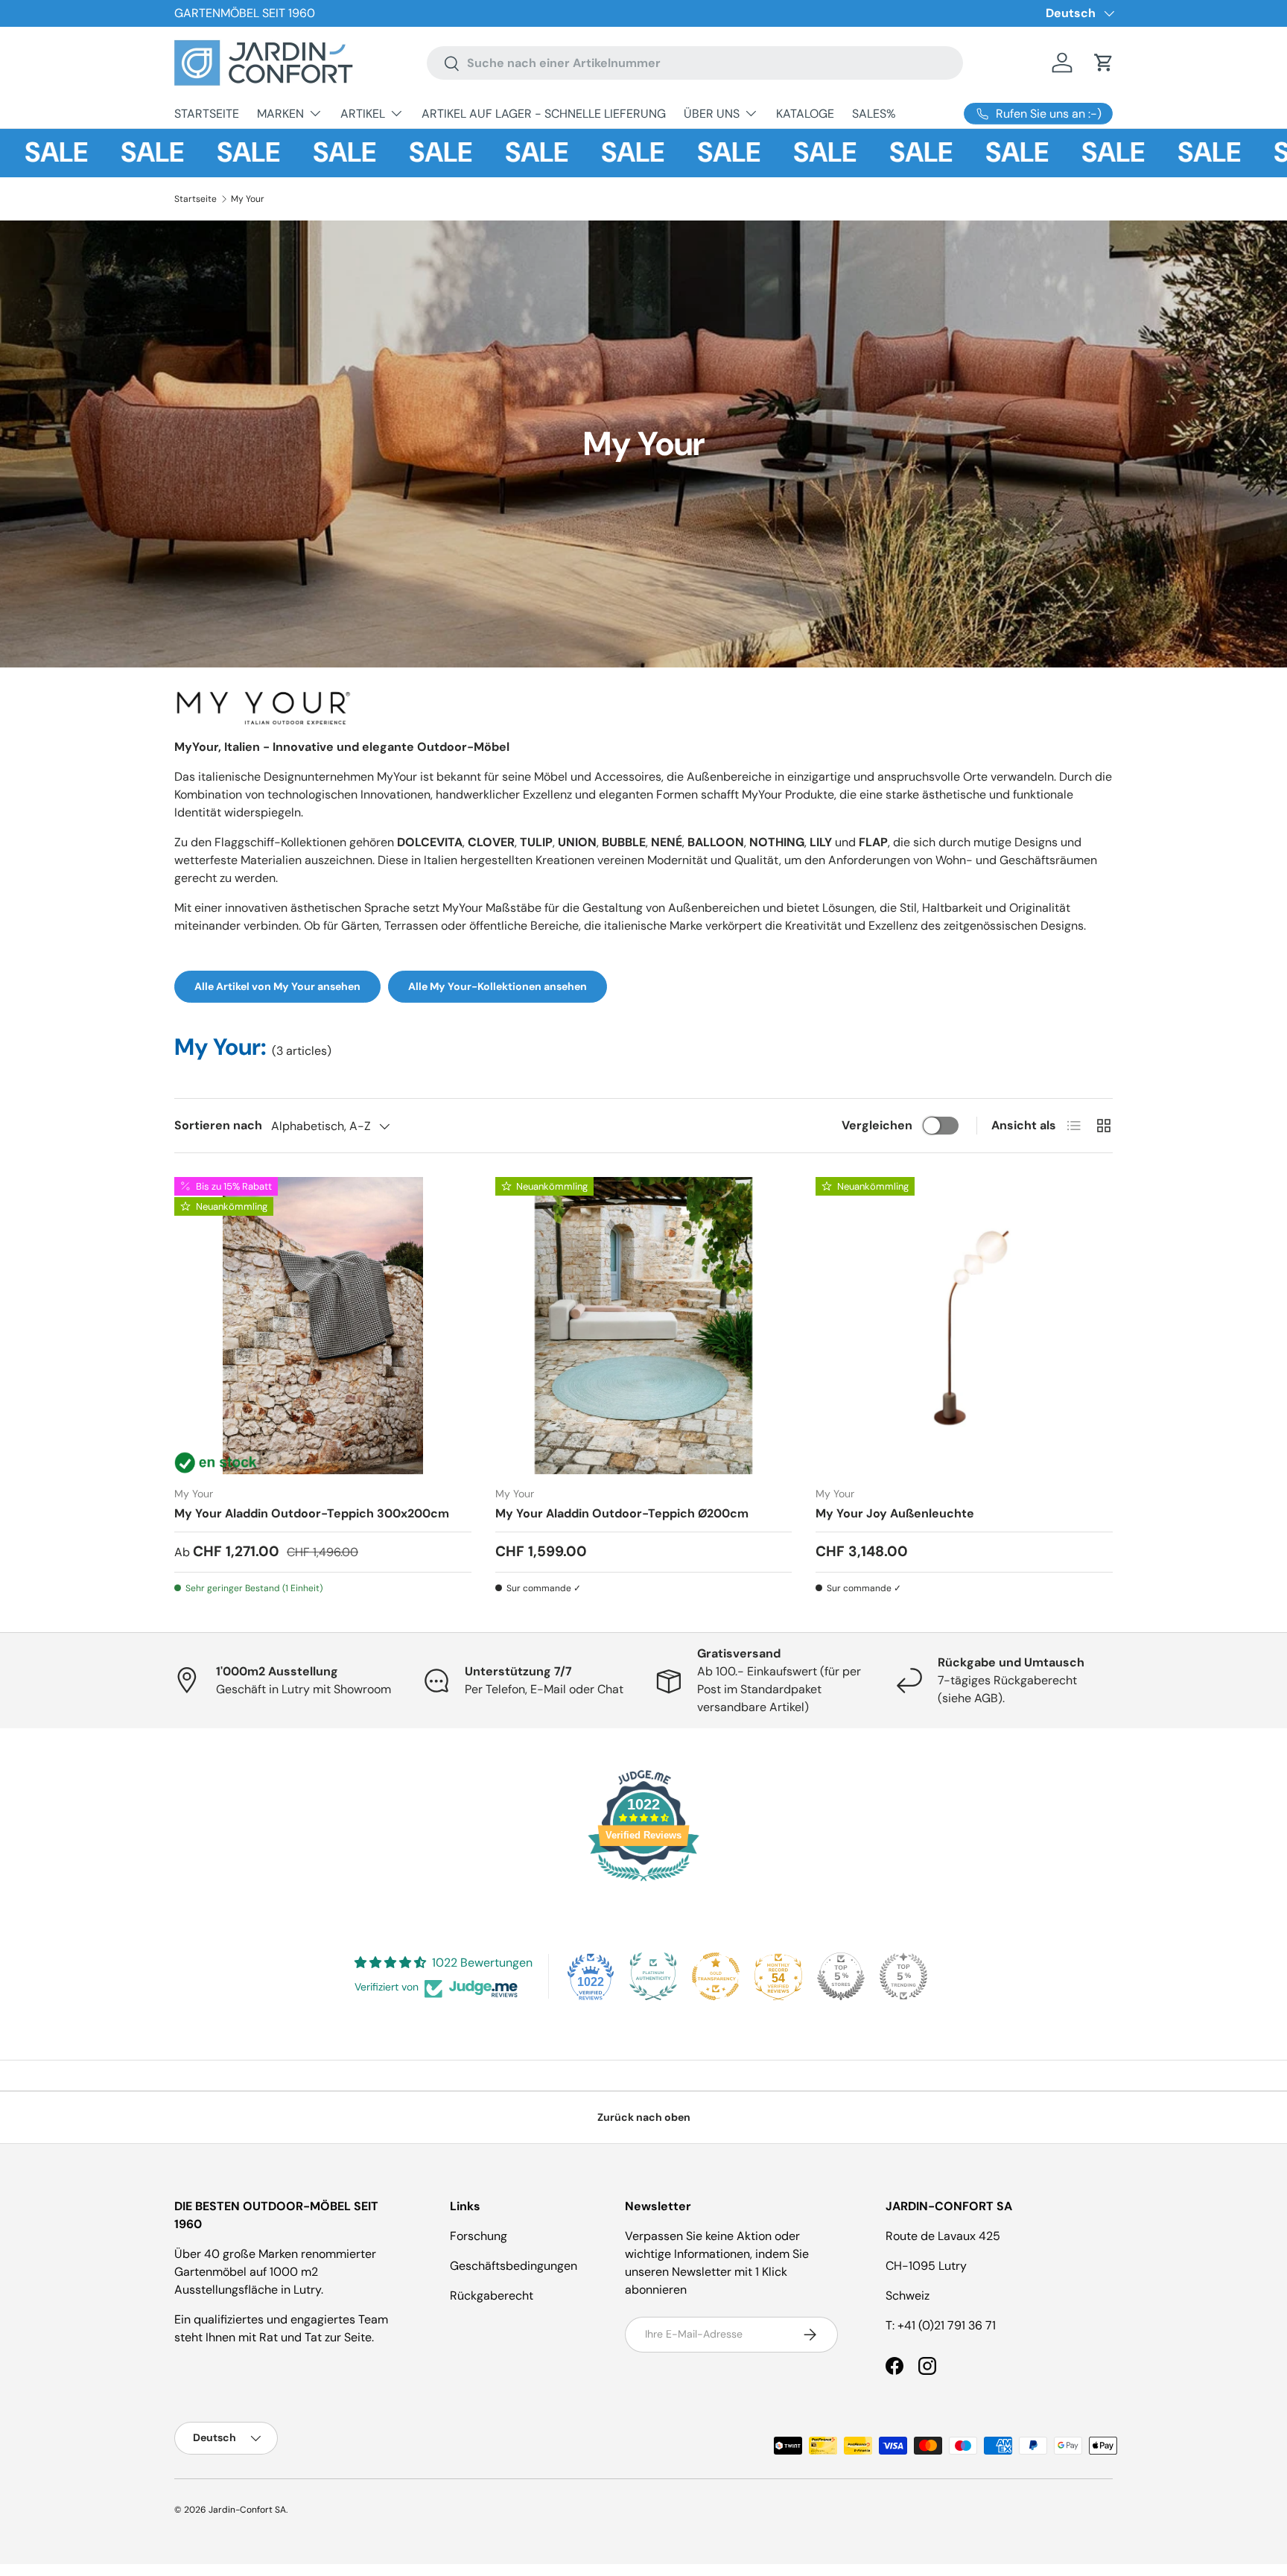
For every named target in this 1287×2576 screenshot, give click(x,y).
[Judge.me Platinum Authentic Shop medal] (653, 1976)
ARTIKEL (363, 114)
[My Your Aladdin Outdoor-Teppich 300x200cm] (323, 1326)
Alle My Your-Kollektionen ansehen (498, 986)
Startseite (196, 199)
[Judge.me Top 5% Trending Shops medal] (903, 1976)
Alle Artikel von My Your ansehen (277, 986)
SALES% (874, 114)
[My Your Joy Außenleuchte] (964, 1326)
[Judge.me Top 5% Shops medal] (841, 1976)
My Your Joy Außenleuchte (895, 1513)
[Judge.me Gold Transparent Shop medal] (716, 1976)
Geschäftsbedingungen (514, 2266)
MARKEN (280, 114)
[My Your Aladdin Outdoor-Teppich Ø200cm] (644, 1326)
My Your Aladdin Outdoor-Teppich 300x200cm (312, 1513)
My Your (248, 199)
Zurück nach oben (644, 2117)
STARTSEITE (207, 114)
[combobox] (695, 63)
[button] (1104, 63)
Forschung (479, 2236)
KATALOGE (805, 114)
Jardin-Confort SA (247, 2510)
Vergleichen (877, 1125)
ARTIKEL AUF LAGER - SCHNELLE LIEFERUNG (544, 114)
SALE (99, 153)
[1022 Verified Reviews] (643, 1884)
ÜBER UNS (712, 114)
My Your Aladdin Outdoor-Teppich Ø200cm (622, 1513)
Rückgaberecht (492, 2296)
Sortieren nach (218, 1125)
